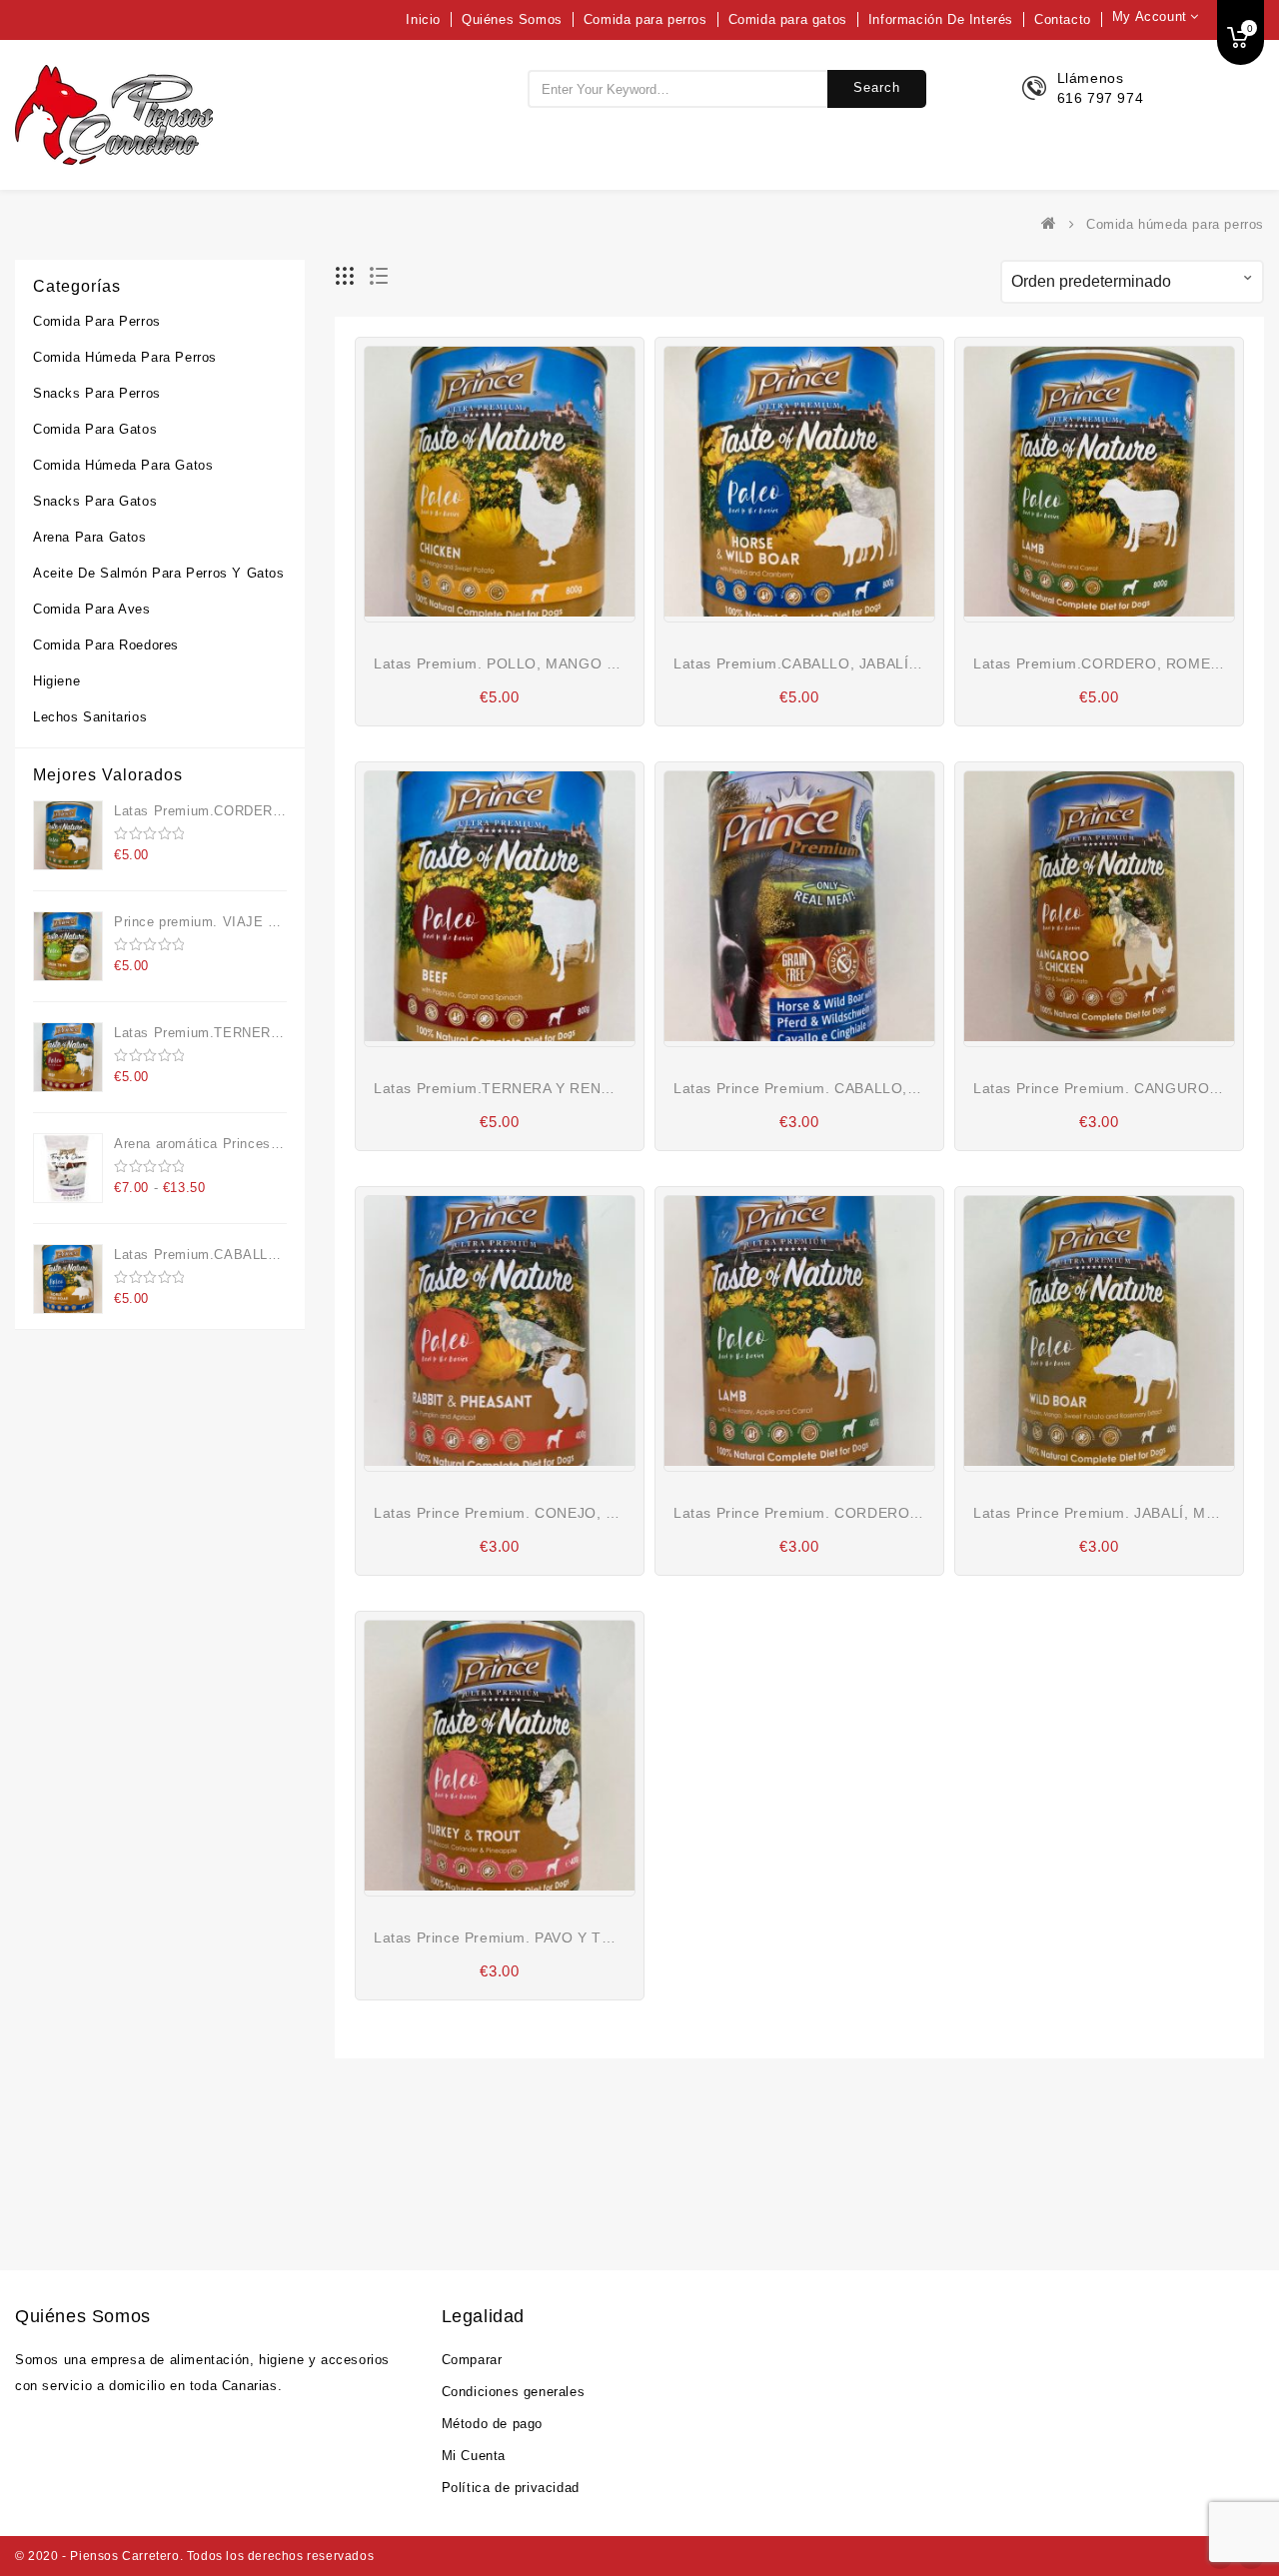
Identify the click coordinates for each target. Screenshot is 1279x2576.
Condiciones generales (514, 2392)
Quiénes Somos (512, 19)
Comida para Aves (92, 609)
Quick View (530, 598)
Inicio (423, 19)
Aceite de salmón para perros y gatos (159, 573)
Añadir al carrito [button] (485, 596)
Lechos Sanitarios (90, 717)
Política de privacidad (511, 2488)
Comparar (472, 2360)
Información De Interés (941, 19)
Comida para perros (645, 19)
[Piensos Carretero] (1053, 224)
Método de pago (492, 2424)
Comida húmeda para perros (125, 357)
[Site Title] (114, 114)
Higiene (56, 681)
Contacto (1063, 19)
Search (877, 87)
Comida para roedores (106, 645)
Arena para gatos (90, 537)
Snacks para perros (97, 393)
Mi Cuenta (474, 2456)
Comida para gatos (788, 19)
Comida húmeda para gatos (123, 465)
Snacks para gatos (95, 501)
